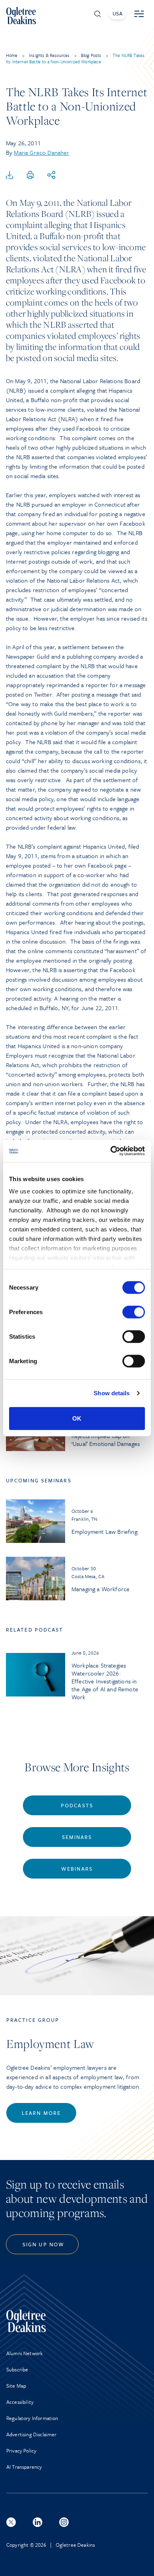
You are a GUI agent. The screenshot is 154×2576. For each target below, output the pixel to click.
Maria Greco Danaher (41, 152)
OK (77, 1418)
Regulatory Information (32, 2418)
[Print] (30, 175)
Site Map (16, 2386)
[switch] (134, 1312)
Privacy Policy (21, 2451)
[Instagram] (64, 2522)
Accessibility (20, 2402)
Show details (112, 1393)
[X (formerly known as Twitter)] (11, 2522)
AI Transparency (24, 2467)
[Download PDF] (9, 175)
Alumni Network (24, 2353)
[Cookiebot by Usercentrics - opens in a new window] (111, 1151)
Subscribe (17, 2369)
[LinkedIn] (38, 2522)
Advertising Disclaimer (32, 2434)
